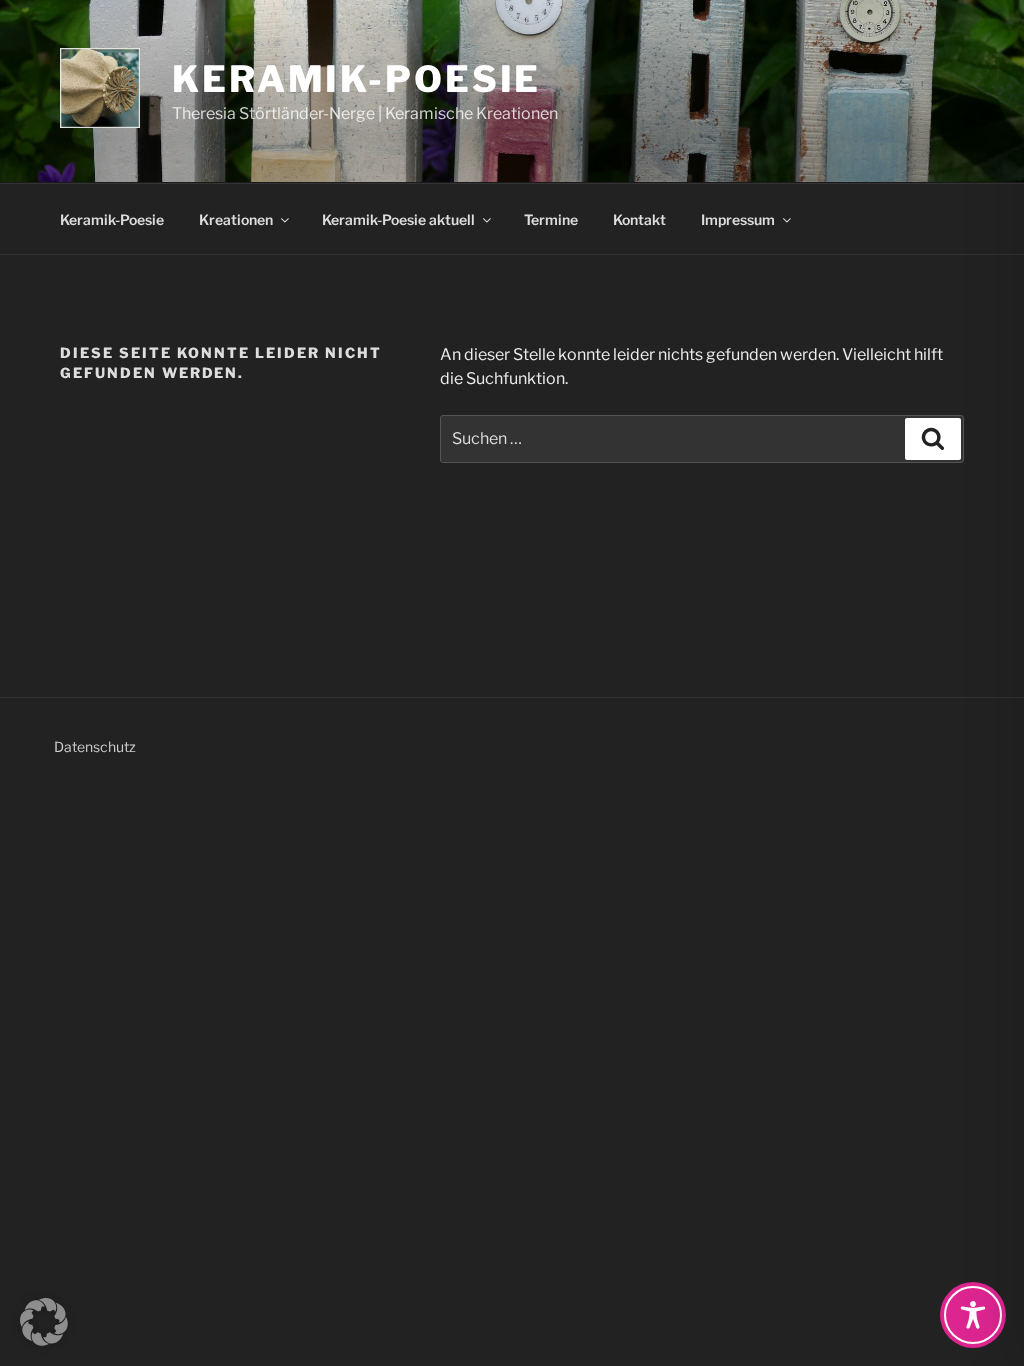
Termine (551, 219)
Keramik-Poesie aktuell (398, 219)
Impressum (738, 219)
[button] (44, 1322)
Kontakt (639, 219)
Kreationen (236, 219)
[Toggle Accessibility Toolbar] (973, 1315)
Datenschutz (95, 746)
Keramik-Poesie (356, 79)
